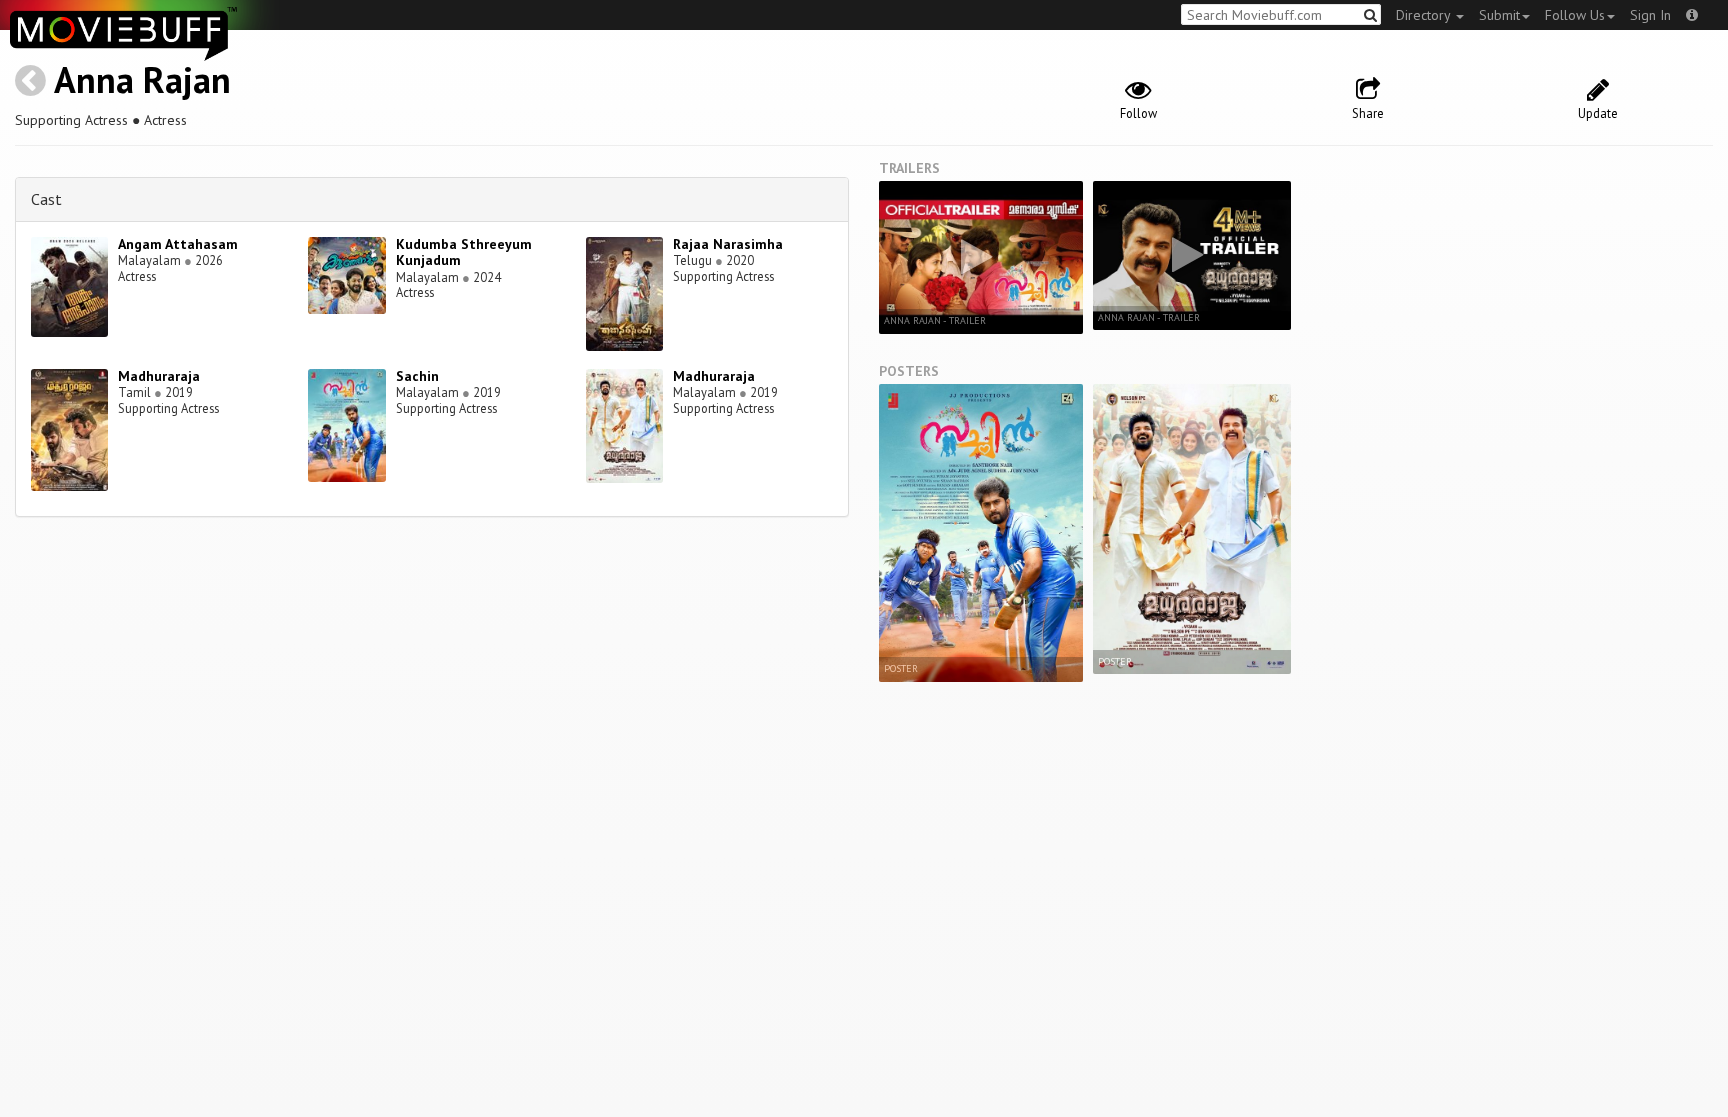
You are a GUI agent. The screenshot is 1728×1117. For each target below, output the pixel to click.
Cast (46, 199)
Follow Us (1575, 15)
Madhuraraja (159, 376)
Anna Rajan (142, 79)
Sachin (417, 376)
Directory (1425, 15)
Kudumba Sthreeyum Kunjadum (464, 252)
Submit (1499, 15)
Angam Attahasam (178, 244)
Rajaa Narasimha (728, 244)
